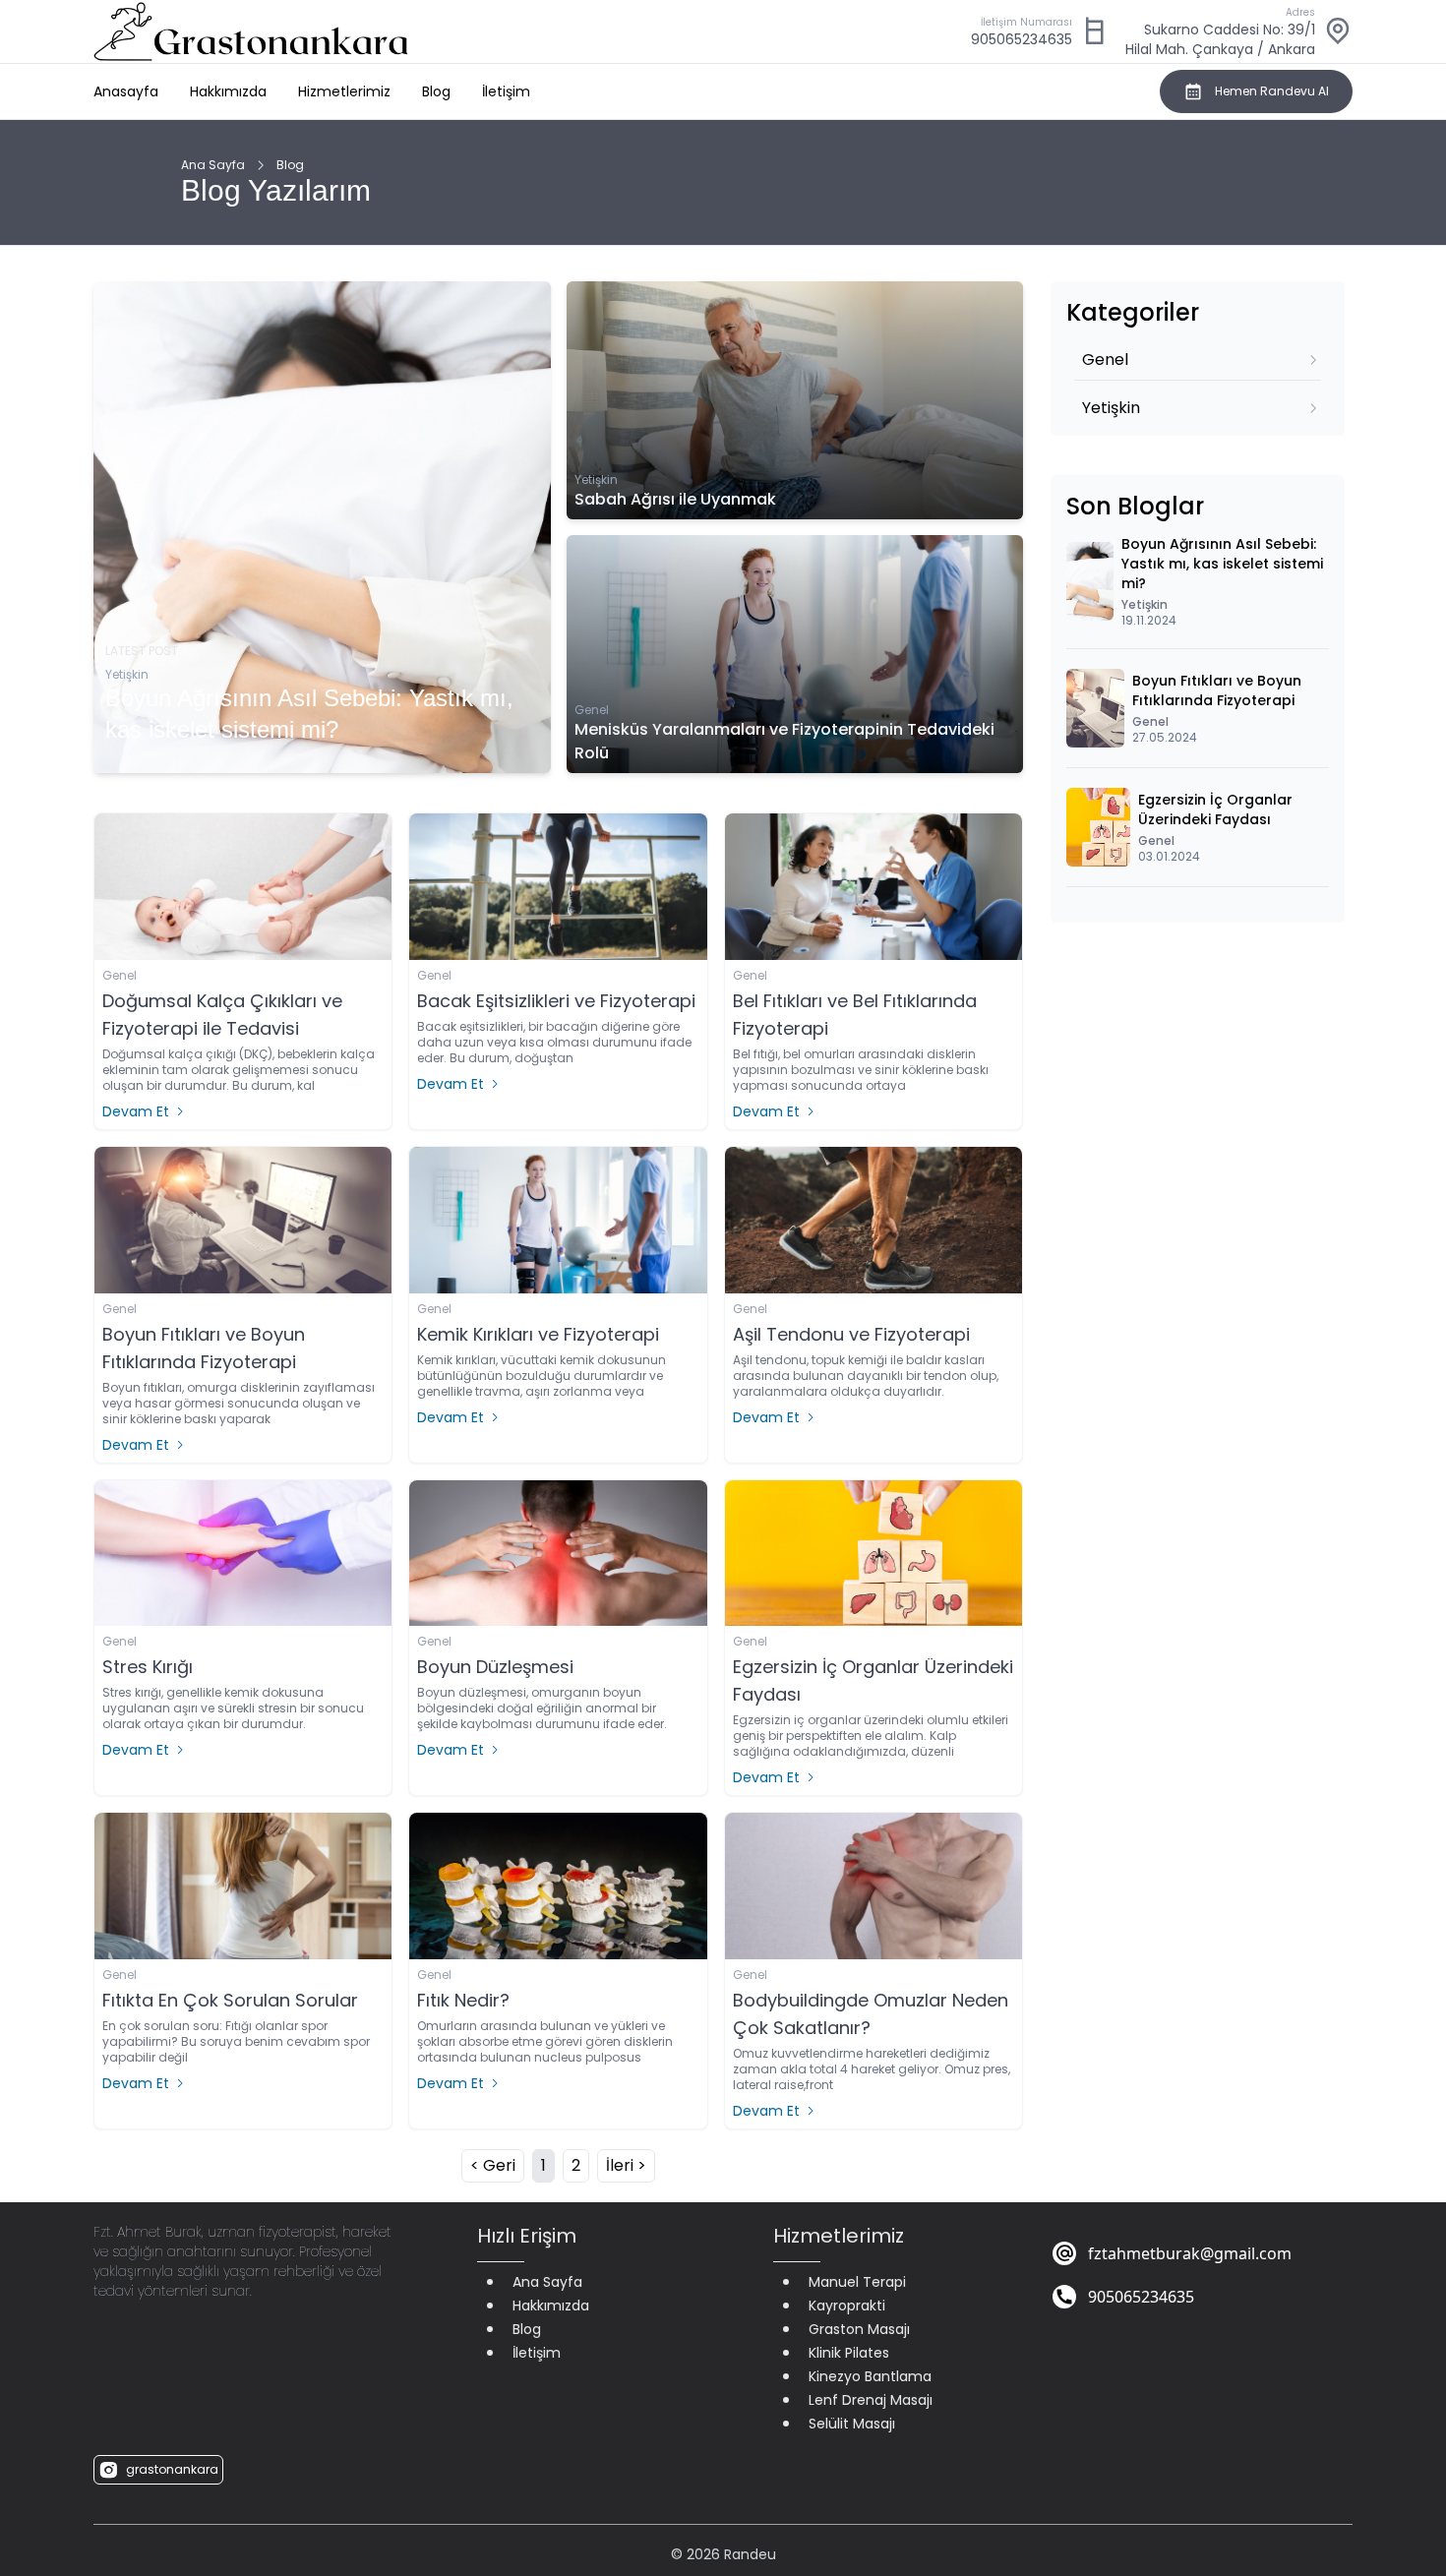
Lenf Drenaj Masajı (871, 2400)
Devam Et (136, 1111)
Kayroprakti (847, 2306)
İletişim (506, 91)
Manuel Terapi (857, 2282)
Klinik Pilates (849, 2353)
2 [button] (576, 2165)
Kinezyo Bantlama (870, 2376)
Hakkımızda (228, 91)
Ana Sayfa (213, 165)
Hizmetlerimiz (344, 91)
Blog (436, 91)
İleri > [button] (626, 2165)
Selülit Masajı (852, 2424)
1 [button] (543, 2165)
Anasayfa (126, 91)
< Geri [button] (493, 2165)
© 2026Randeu (723, 2554)
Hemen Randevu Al (1272, 91)
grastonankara (172, 2469)
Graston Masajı (859, 2329)
